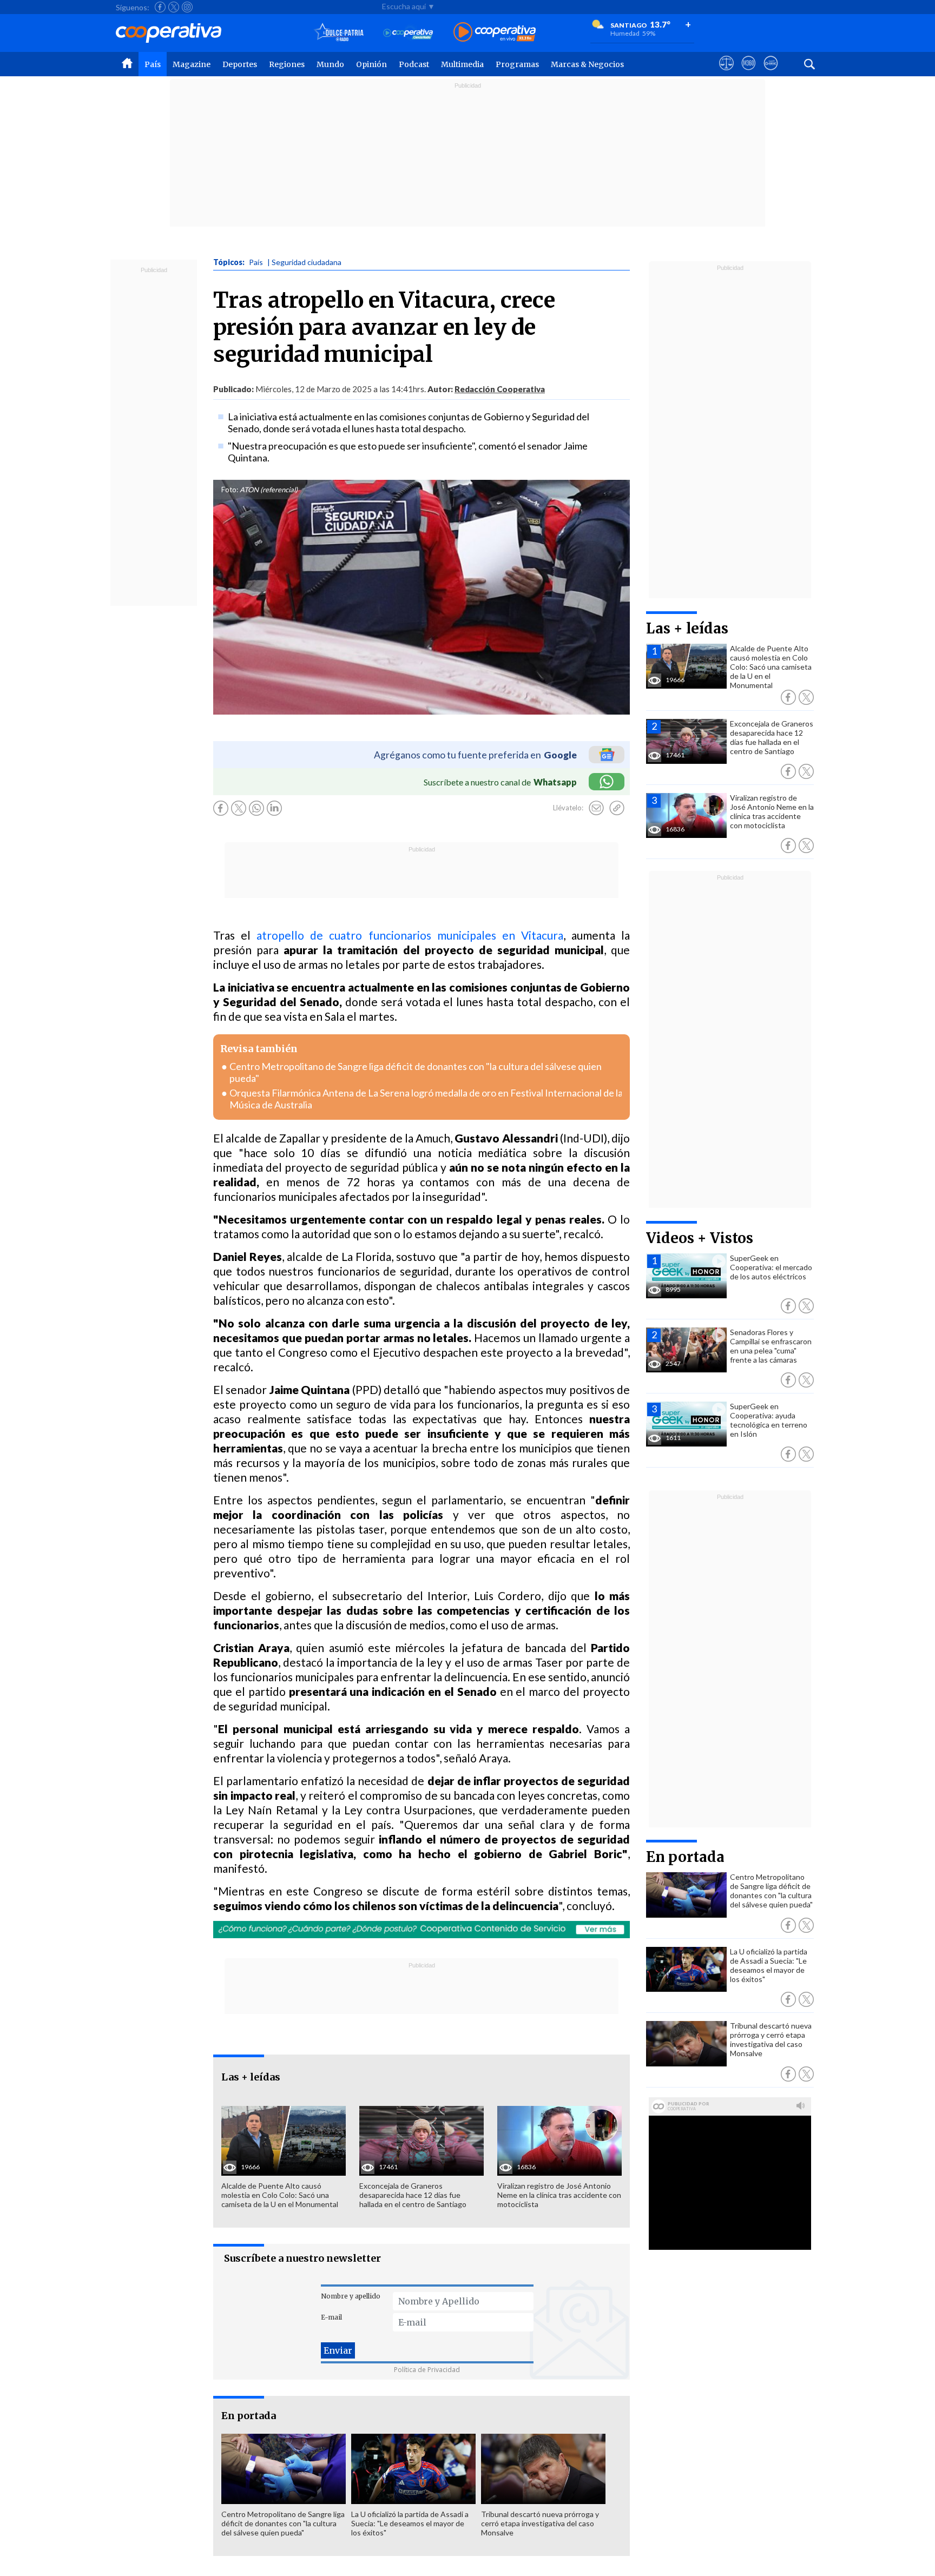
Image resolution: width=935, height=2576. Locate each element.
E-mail (331, 2317)
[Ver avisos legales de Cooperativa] (726, 73)
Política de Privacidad (427, 2370)
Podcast (414, 64)
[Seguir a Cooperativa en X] (174, 7)
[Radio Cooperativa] (495, 33)
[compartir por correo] (596, 808)
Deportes (240, 64)
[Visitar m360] (749, 73)
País (153, 64)
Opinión (371, 64)
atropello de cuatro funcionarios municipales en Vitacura (410, 935)
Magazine (192, 64)
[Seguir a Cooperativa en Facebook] (160, 7)
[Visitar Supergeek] (771, 73)
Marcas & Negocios (587, 64)
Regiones (287, 64)
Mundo (330, 64)
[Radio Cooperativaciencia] (408, 33)
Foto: (230, 490)
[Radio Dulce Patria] (339, 33)
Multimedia (462, 64)
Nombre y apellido (351, 2296)
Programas (517, 64)
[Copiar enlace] (617, 808)
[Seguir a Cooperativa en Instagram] (187, 7)
